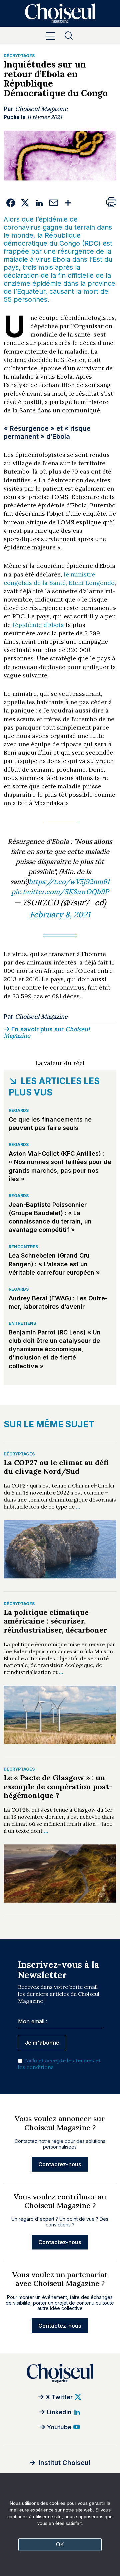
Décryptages (19, 56)
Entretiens (22, 1323)
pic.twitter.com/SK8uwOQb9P (60, 891)
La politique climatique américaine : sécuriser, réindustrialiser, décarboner (55, 1621)
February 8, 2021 (60, 915)
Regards (19, 1110)
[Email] (54, 203)
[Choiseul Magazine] (60, 2373)
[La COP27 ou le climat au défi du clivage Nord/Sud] (60, 1549)
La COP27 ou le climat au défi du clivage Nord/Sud (56, 1467)
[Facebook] (11, 203)
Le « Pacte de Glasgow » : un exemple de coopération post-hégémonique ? (58, 1786)
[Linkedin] (39, 203)
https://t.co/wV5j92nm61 (69, 881)
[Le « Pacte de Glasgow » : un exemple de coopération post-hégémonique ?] (60, 1874)
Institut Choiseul (64, 2463)
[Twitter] (25, 203)
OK (60, 2544)
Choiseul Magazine (41, 109)
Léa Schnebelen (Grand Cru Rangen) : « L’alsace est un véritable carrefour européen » (54, 1264)
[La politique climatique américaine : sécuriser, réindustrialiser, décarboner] (60, 1715)
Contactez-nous (60, 2164)
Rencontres (23, 1247)
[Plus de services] (68, 203)
